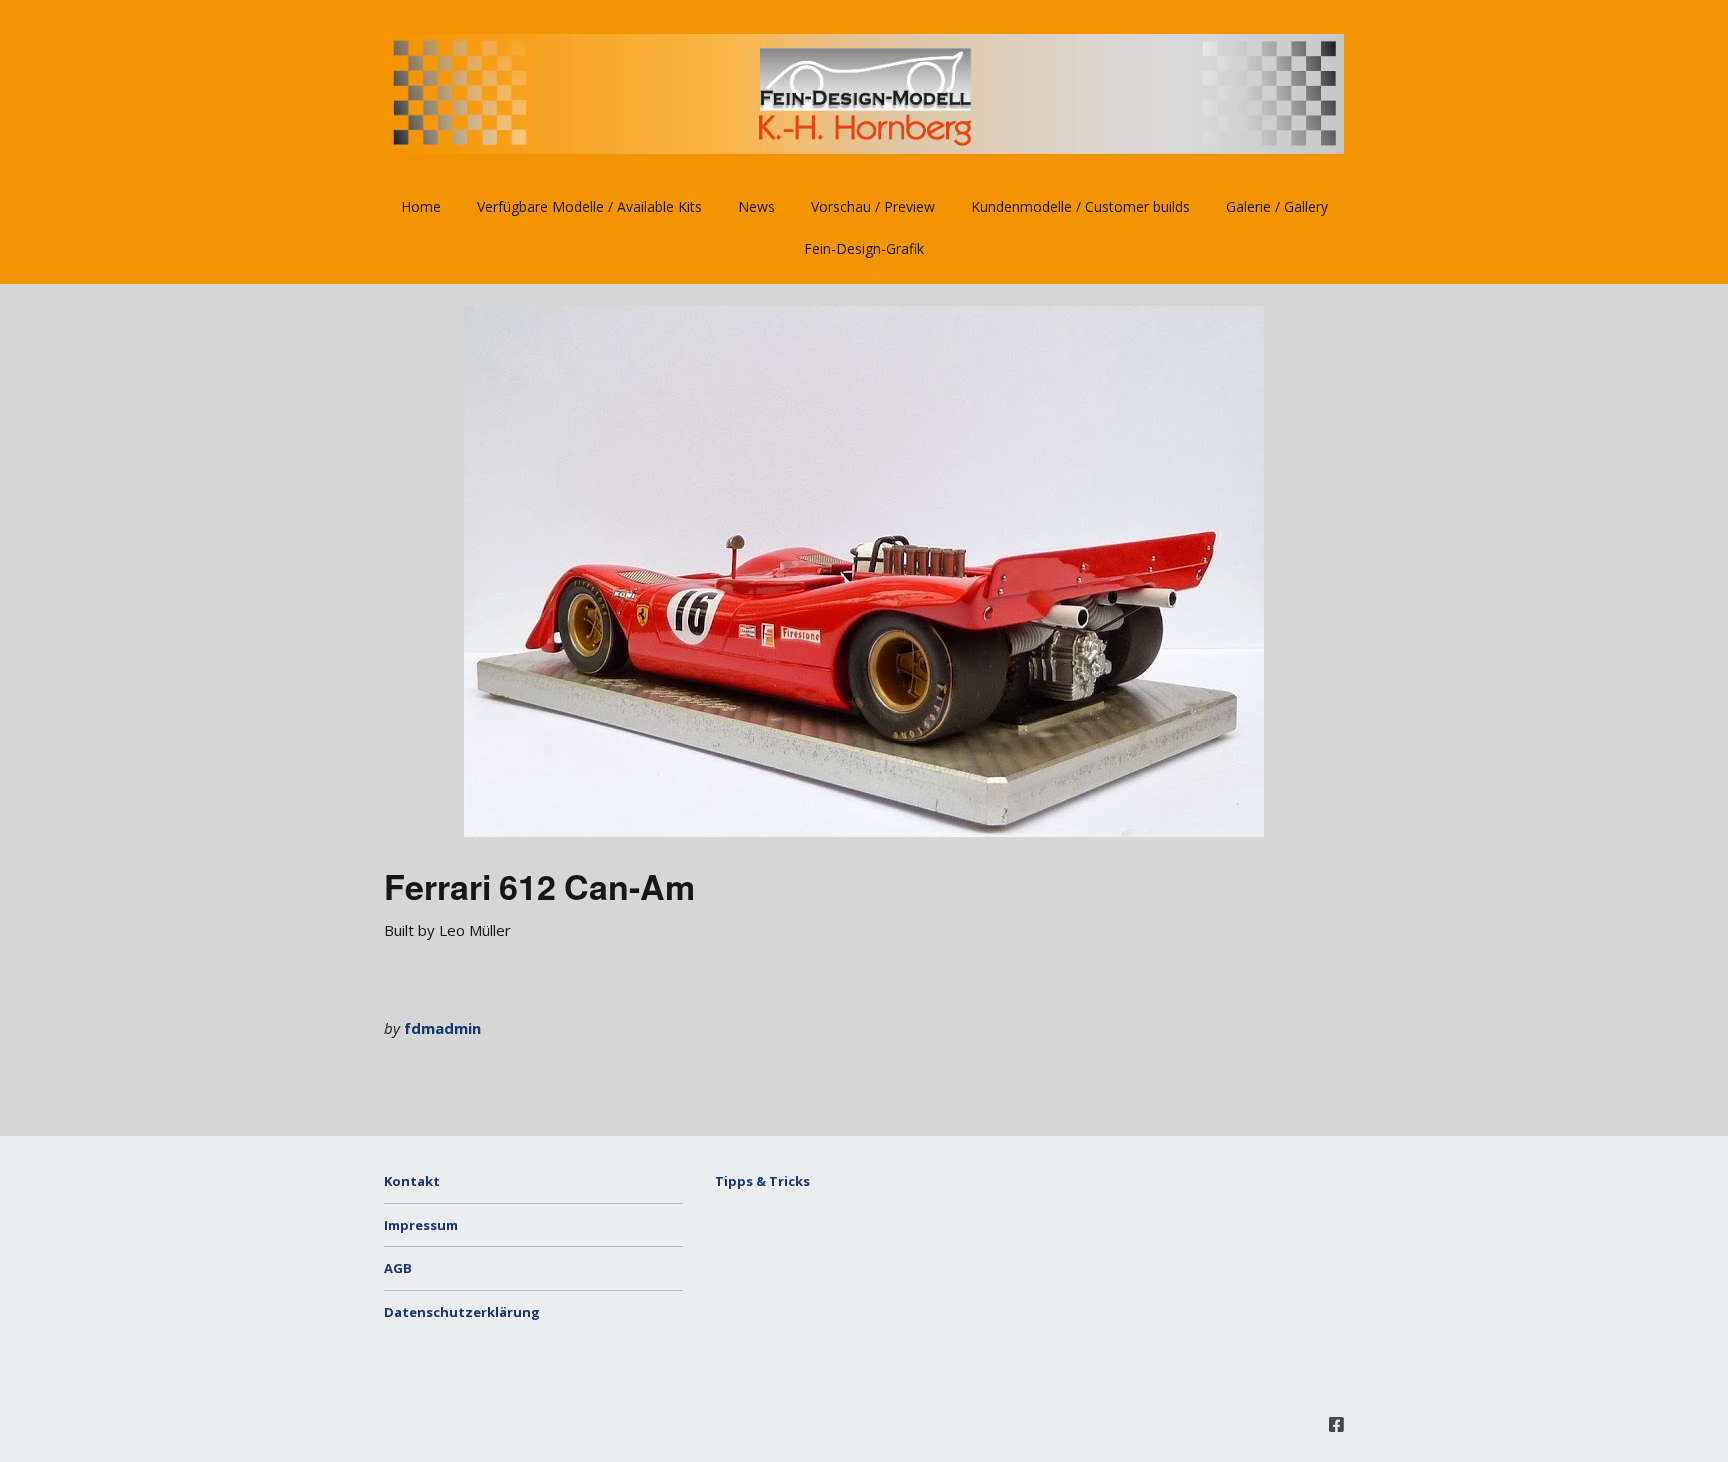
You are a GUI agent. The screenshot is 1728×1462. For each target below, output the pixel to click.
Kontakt (412, 1181)
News (756, 206)
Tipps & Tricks (762, 1181)
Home (421, 206)
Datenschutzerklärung (462, 1312)
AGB (398, 1268)
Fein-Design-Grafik (864, 248)
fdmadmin (442, 1028)
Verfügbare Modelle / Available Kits (589, 206)
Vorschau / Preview (873, 206)
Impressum (421, 1225)
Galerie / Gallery (1277, 206)
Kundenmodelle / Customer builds (1080, 206)
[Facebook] (1336, 1424)
